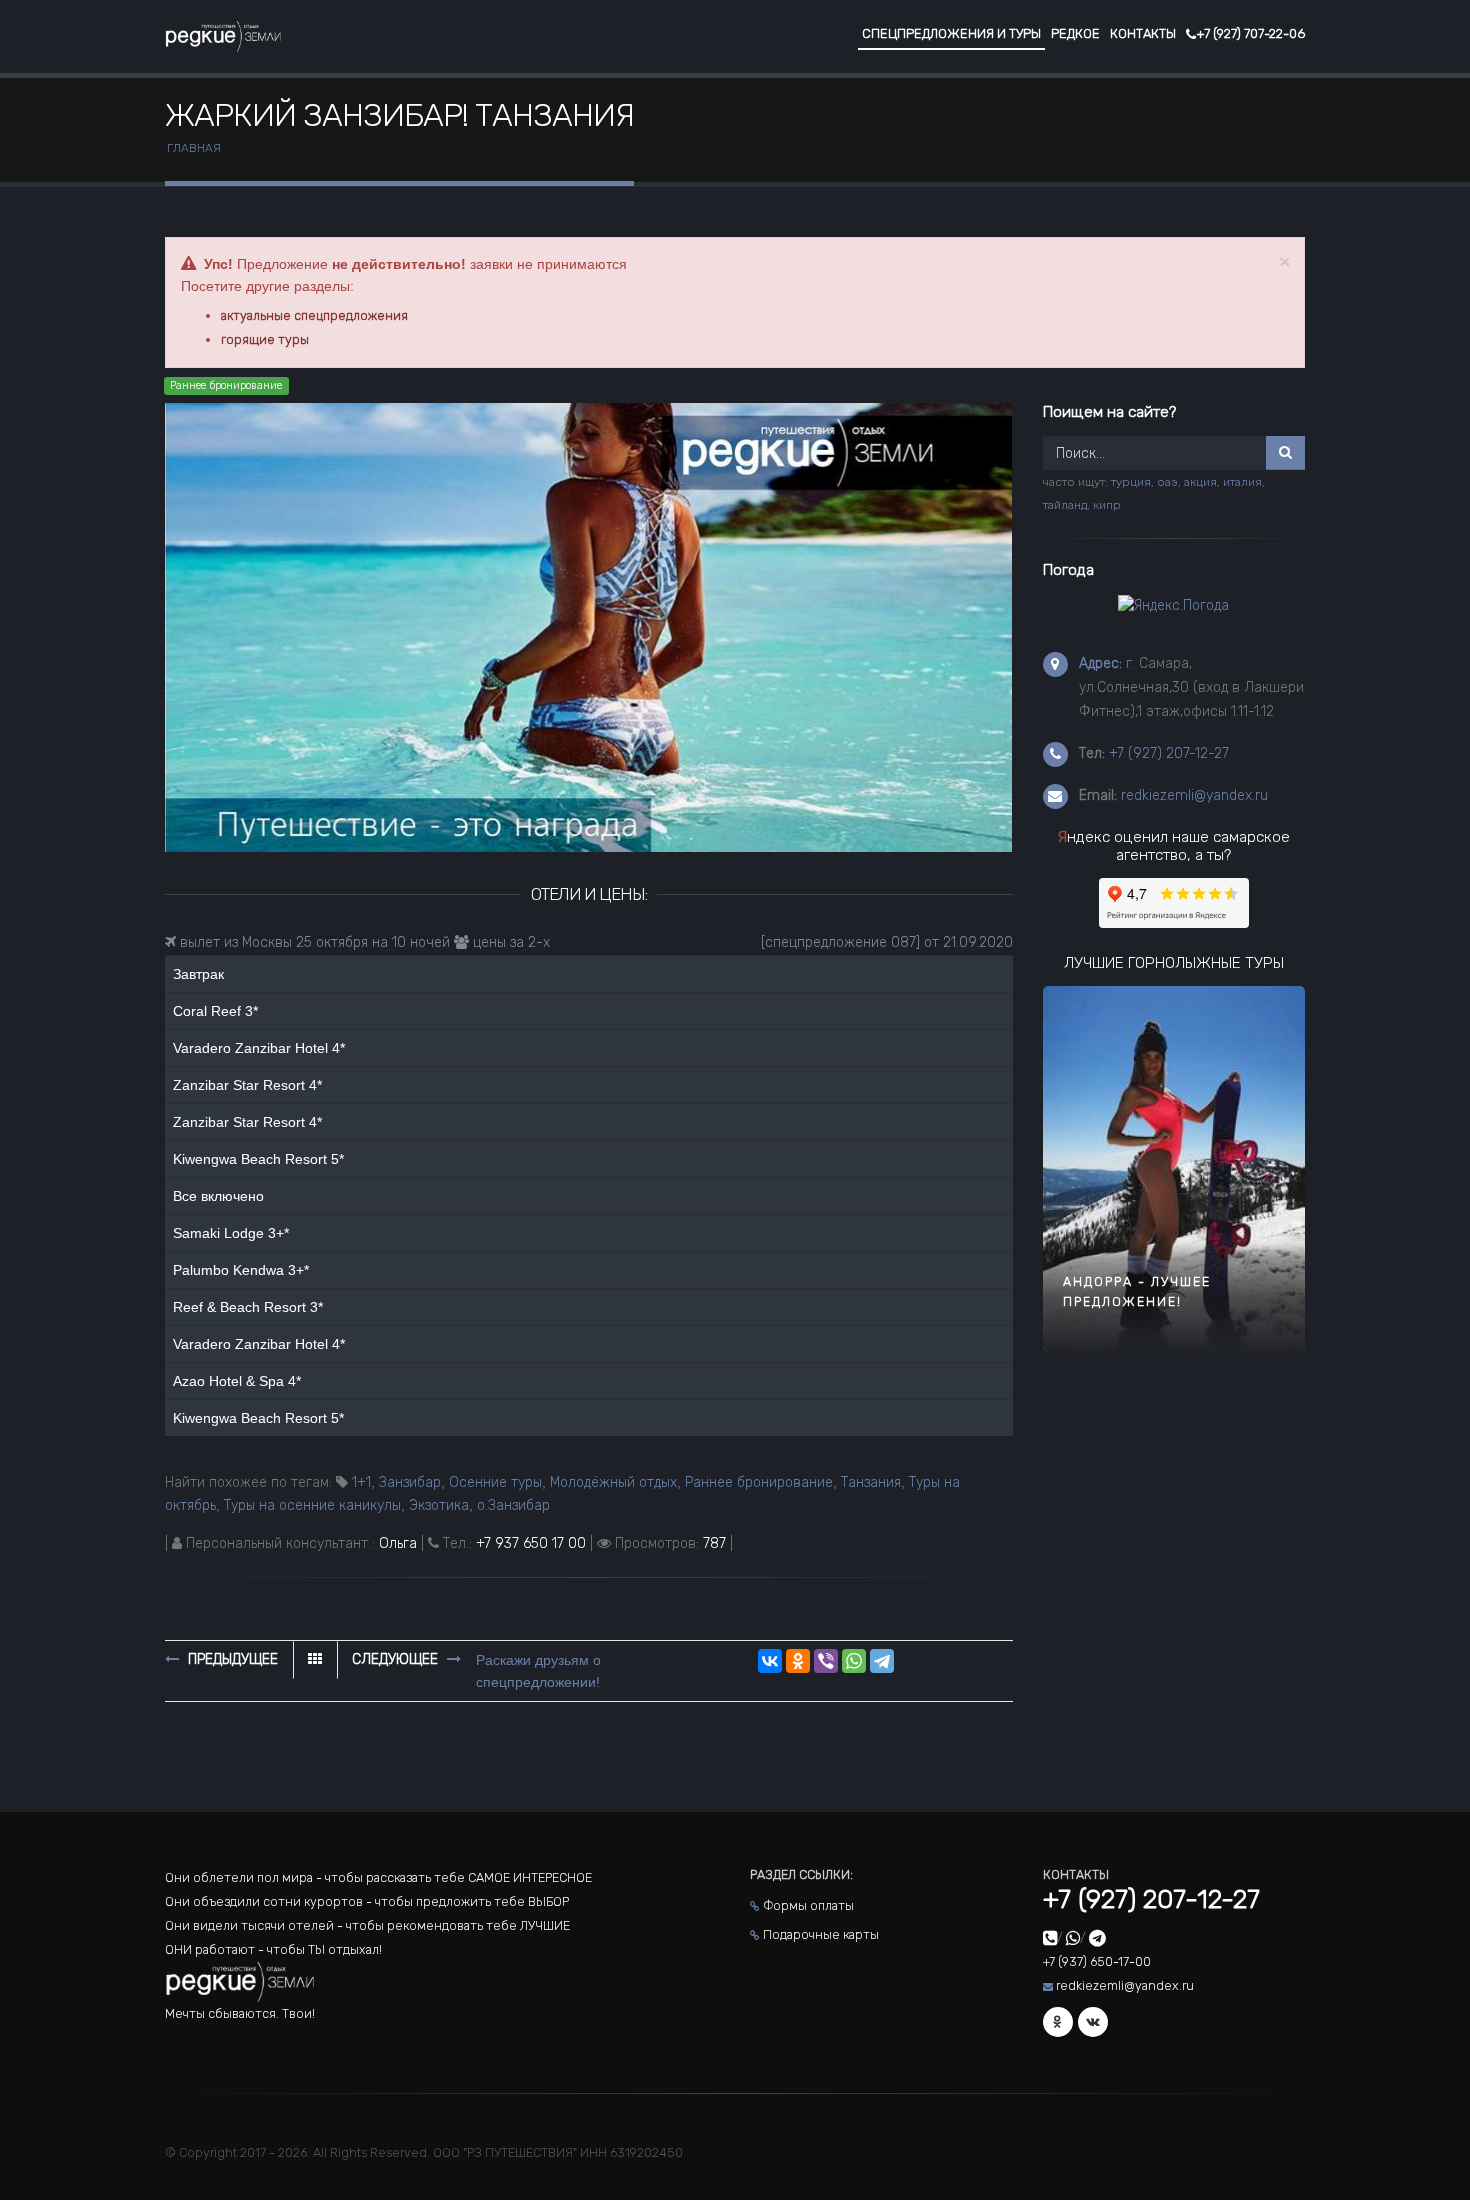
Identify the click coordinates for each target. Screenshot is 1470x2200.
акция (1200, 482)
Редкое (1075, 33)
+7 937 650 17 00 (531, 1543)
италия (1242, 482)
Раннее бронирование (759, 1482)
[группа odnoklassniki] (1058, 2022)
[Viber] (826, 1661)
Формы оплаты (808, 1905)
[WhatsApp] (854, 1661)
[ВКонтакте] (770, 1661)
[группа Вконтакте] (1093, 2022)
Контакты (1143, 33)
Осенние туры (495, 1482)
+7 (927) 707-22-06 (1250, 33)
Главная (194, 148)
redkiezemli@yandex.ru (1194, 795)
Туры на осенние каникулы (312, 1505)
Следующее (397, 1659)
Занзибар (410, 1482)
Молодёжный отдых (613, 1482)
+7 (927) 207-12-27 (1169, 753)
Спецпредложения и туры (951, 33)
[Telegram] (882, 1661)
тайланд (1065, 505)
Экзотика (439, 1505)
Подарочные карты (821, 1934)
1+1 (361, 1482)
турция (1131, 482)
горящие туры (265, 339)
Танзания (871, 1482)
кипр (1107, 505)
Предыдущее (231, 1659)
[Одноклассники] (798, 1661)
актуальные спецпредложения (314, 315)
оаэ (1167, 482)
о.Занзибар (513, 1505)
